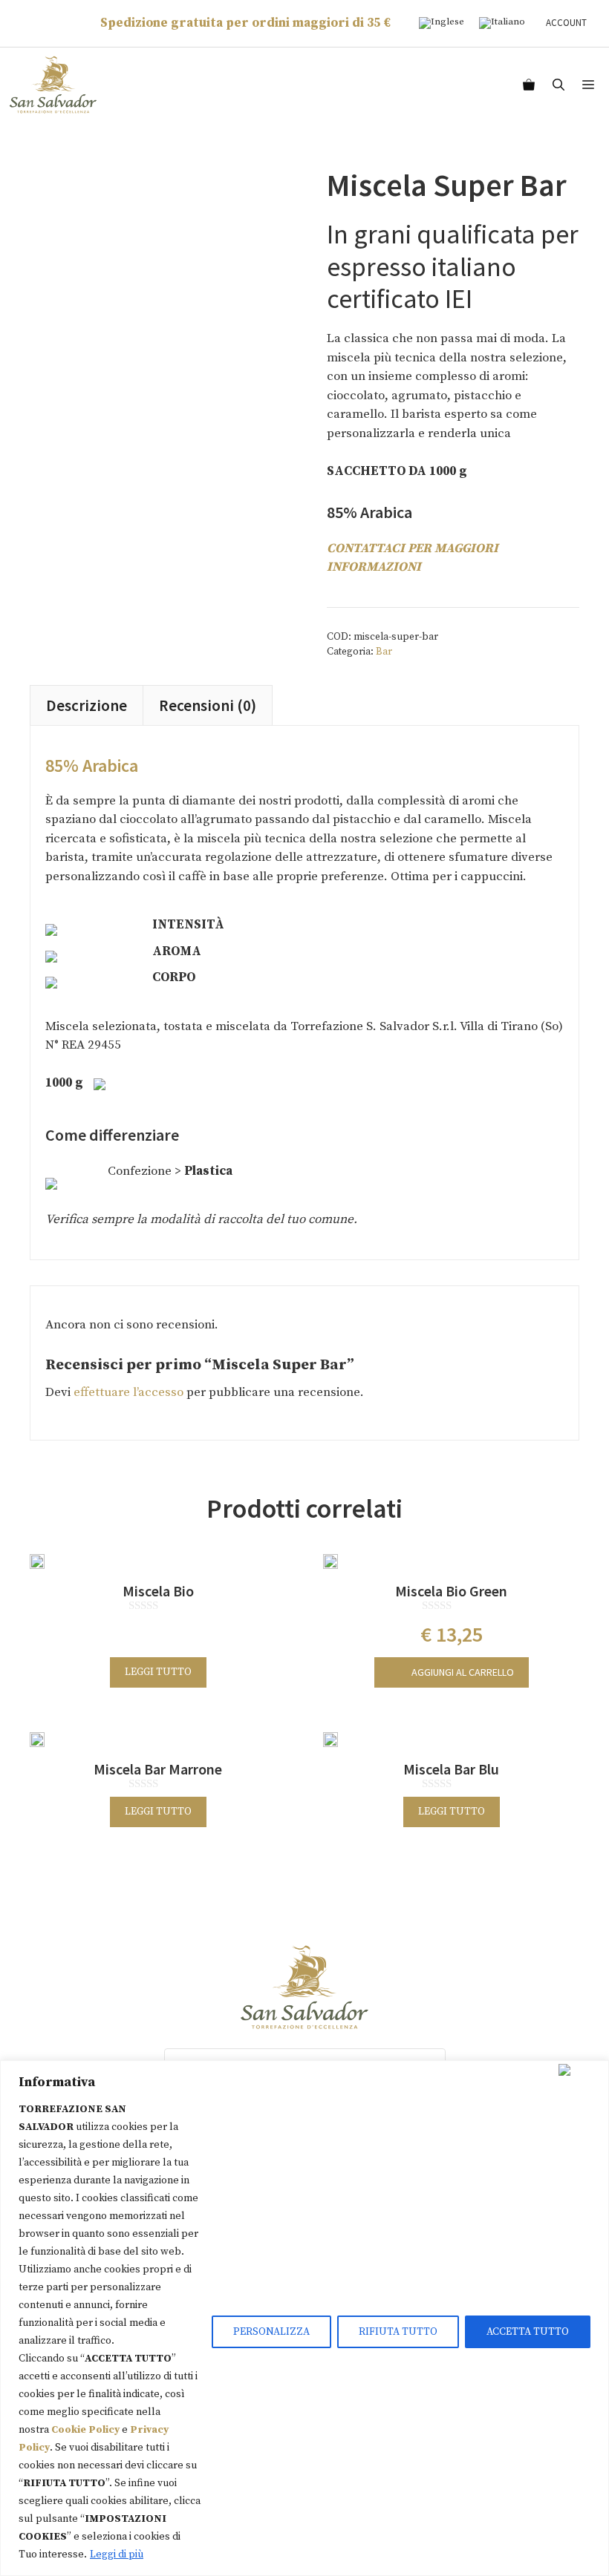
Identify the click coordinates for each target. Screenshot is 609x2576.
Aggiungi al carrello (463, 1672)
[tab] (87, 705)
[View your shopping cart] (529, 85)
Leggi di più (117, 2554)
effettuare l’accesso (128, 1392)
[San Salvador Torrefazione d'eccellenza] (53, 85)
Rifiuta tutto (398, 2332)
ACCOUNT (566, 23)
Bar (384, 652)
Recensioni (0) (208, 705)
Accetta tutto (528, 2332)
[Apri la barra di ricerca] (558, 85)
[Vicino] (580, 2070)
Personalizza (271, 2332)
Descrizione (87, 705)
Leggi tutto (158, 1672)
